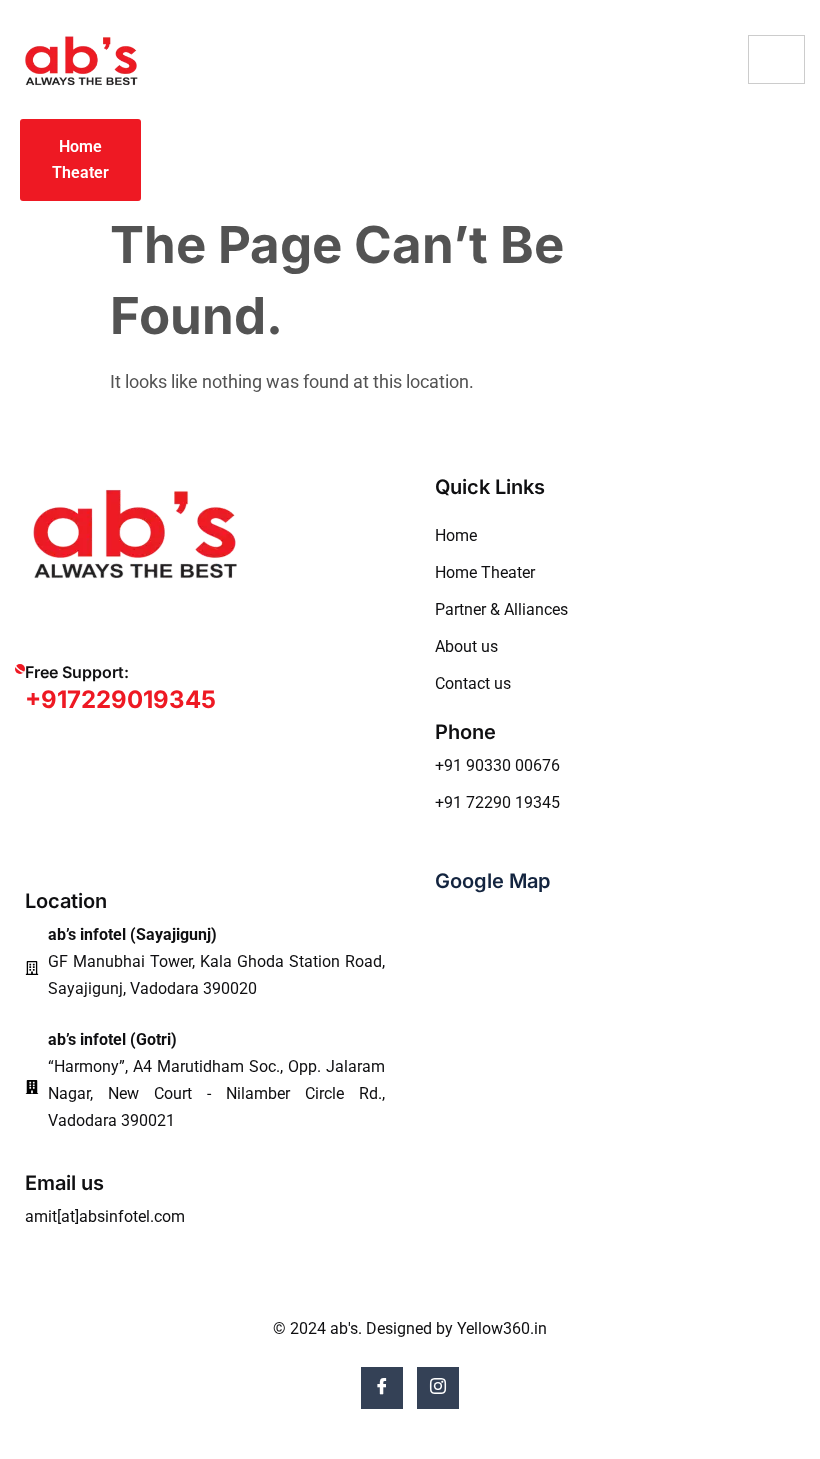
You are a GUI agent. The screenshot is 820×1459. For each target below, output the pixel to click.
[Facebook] (382, 1388)
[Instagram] (438, 1388)
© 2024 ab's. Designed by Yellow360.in (410, 1328)
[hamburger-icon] (776, 59)
